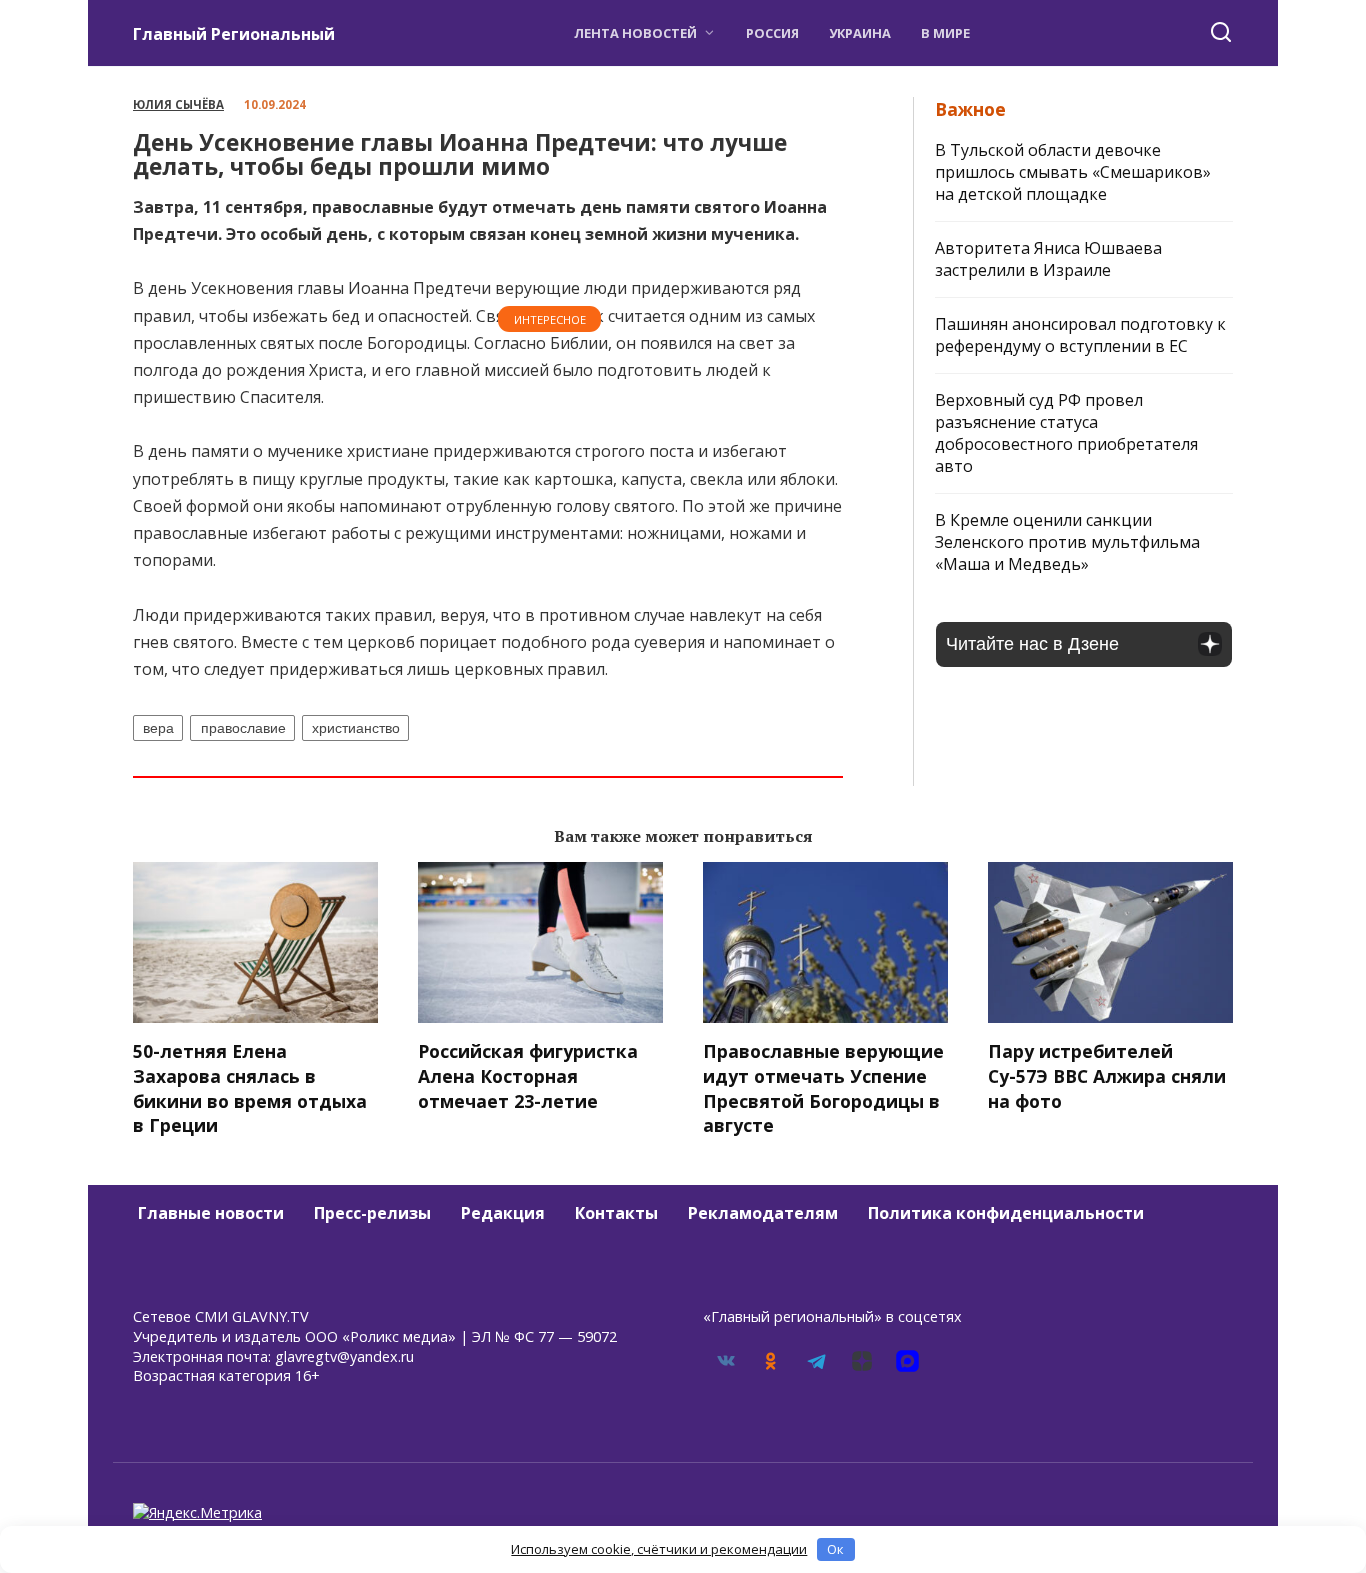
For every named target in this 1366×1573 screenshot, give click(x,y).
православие (243, 728)
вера (158, 728)
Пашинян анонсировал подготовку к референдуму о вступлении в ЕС (1080, 335)
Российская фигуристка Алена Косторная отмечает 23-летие (528, 1075)
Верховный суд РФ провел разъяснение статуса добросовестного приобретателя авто (1066, 433)
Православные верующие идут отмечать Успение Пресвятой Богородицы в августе (823, 1088)
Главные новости (211, 1213)
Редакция (503, 1213)
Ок (835, 1549)
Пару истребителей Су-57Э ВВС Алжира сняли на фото (1107, 1075)
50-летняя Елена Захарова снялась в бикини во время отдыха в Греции (250, 1088)
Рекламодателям (763, 1213)
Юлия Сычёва (178, 104)
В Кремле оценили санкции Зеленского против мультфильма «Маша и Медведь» (1067, 542)
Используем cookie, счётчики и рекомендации (659, 1549)
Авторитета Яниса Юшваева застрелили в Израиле (1048, 259)
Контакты (616, 1213)
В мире (945, 33)
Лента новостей (635, 33)
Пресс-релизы (372, 1213)
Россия (772, 33)
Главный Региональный (234, 34)
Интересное (550, 319)
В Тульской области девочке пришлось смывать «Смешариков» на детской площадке (1073, 172)
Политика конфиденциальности (1006, 1213)
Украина (860, 33)
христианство (356, 728)
